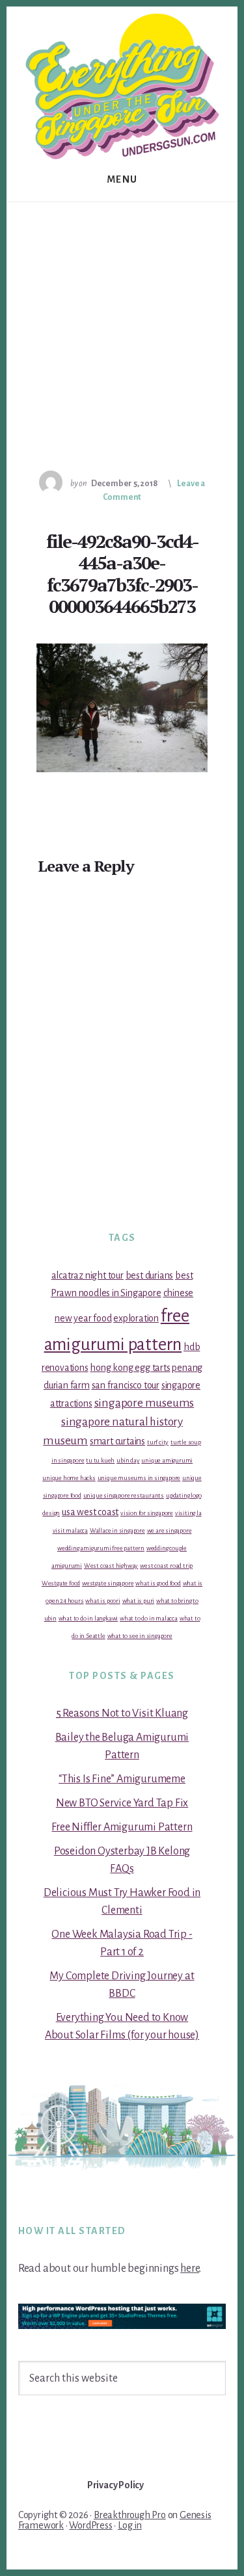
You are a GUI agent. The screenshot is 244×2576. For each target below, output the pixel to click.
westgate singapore (108, 1583)
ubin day (128, 1460)
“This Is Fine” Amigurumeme (122, 1779)
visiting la (188, 1513)
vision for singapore (147, 1513)
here (190, 2269)
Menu (122, 179)
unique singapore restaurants (124, 1495)
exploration (136, 1318)
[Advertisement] (122, 331)
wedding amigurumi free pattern (101, 1548)
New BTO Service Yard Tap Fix (122, 1803)
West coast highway (111, 1566)
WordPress (90, 2525)
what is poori (102, 1601)
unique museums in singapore (139, 1478)
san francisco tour (126, 1385)
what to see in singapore (140, 1636)
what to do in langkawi (88, 1618)
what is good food (158, 1583)
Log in (130, 2525)
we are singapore (169, 1530)
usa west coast (90, 1512)
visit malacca (70, 1530)
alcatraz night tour (88, 1275)
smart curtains (117, 1441)
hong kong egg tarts (130, 1368)
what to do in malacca (149, 1618)
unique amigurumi (167, 1460)
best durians (150, 1275)
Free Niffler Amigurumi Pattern (122, 1827)
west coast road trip (166, 1566)
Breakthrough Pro (130, 2515)
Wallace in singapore (117, 1530)
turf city (158, 1442)
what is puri (139, 1601)
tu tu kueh (100, 1460)
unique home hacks (69, 1478)
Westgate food (61, 1583)
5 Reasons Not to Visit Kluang (122, 1713)
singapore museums (144, 1403)
